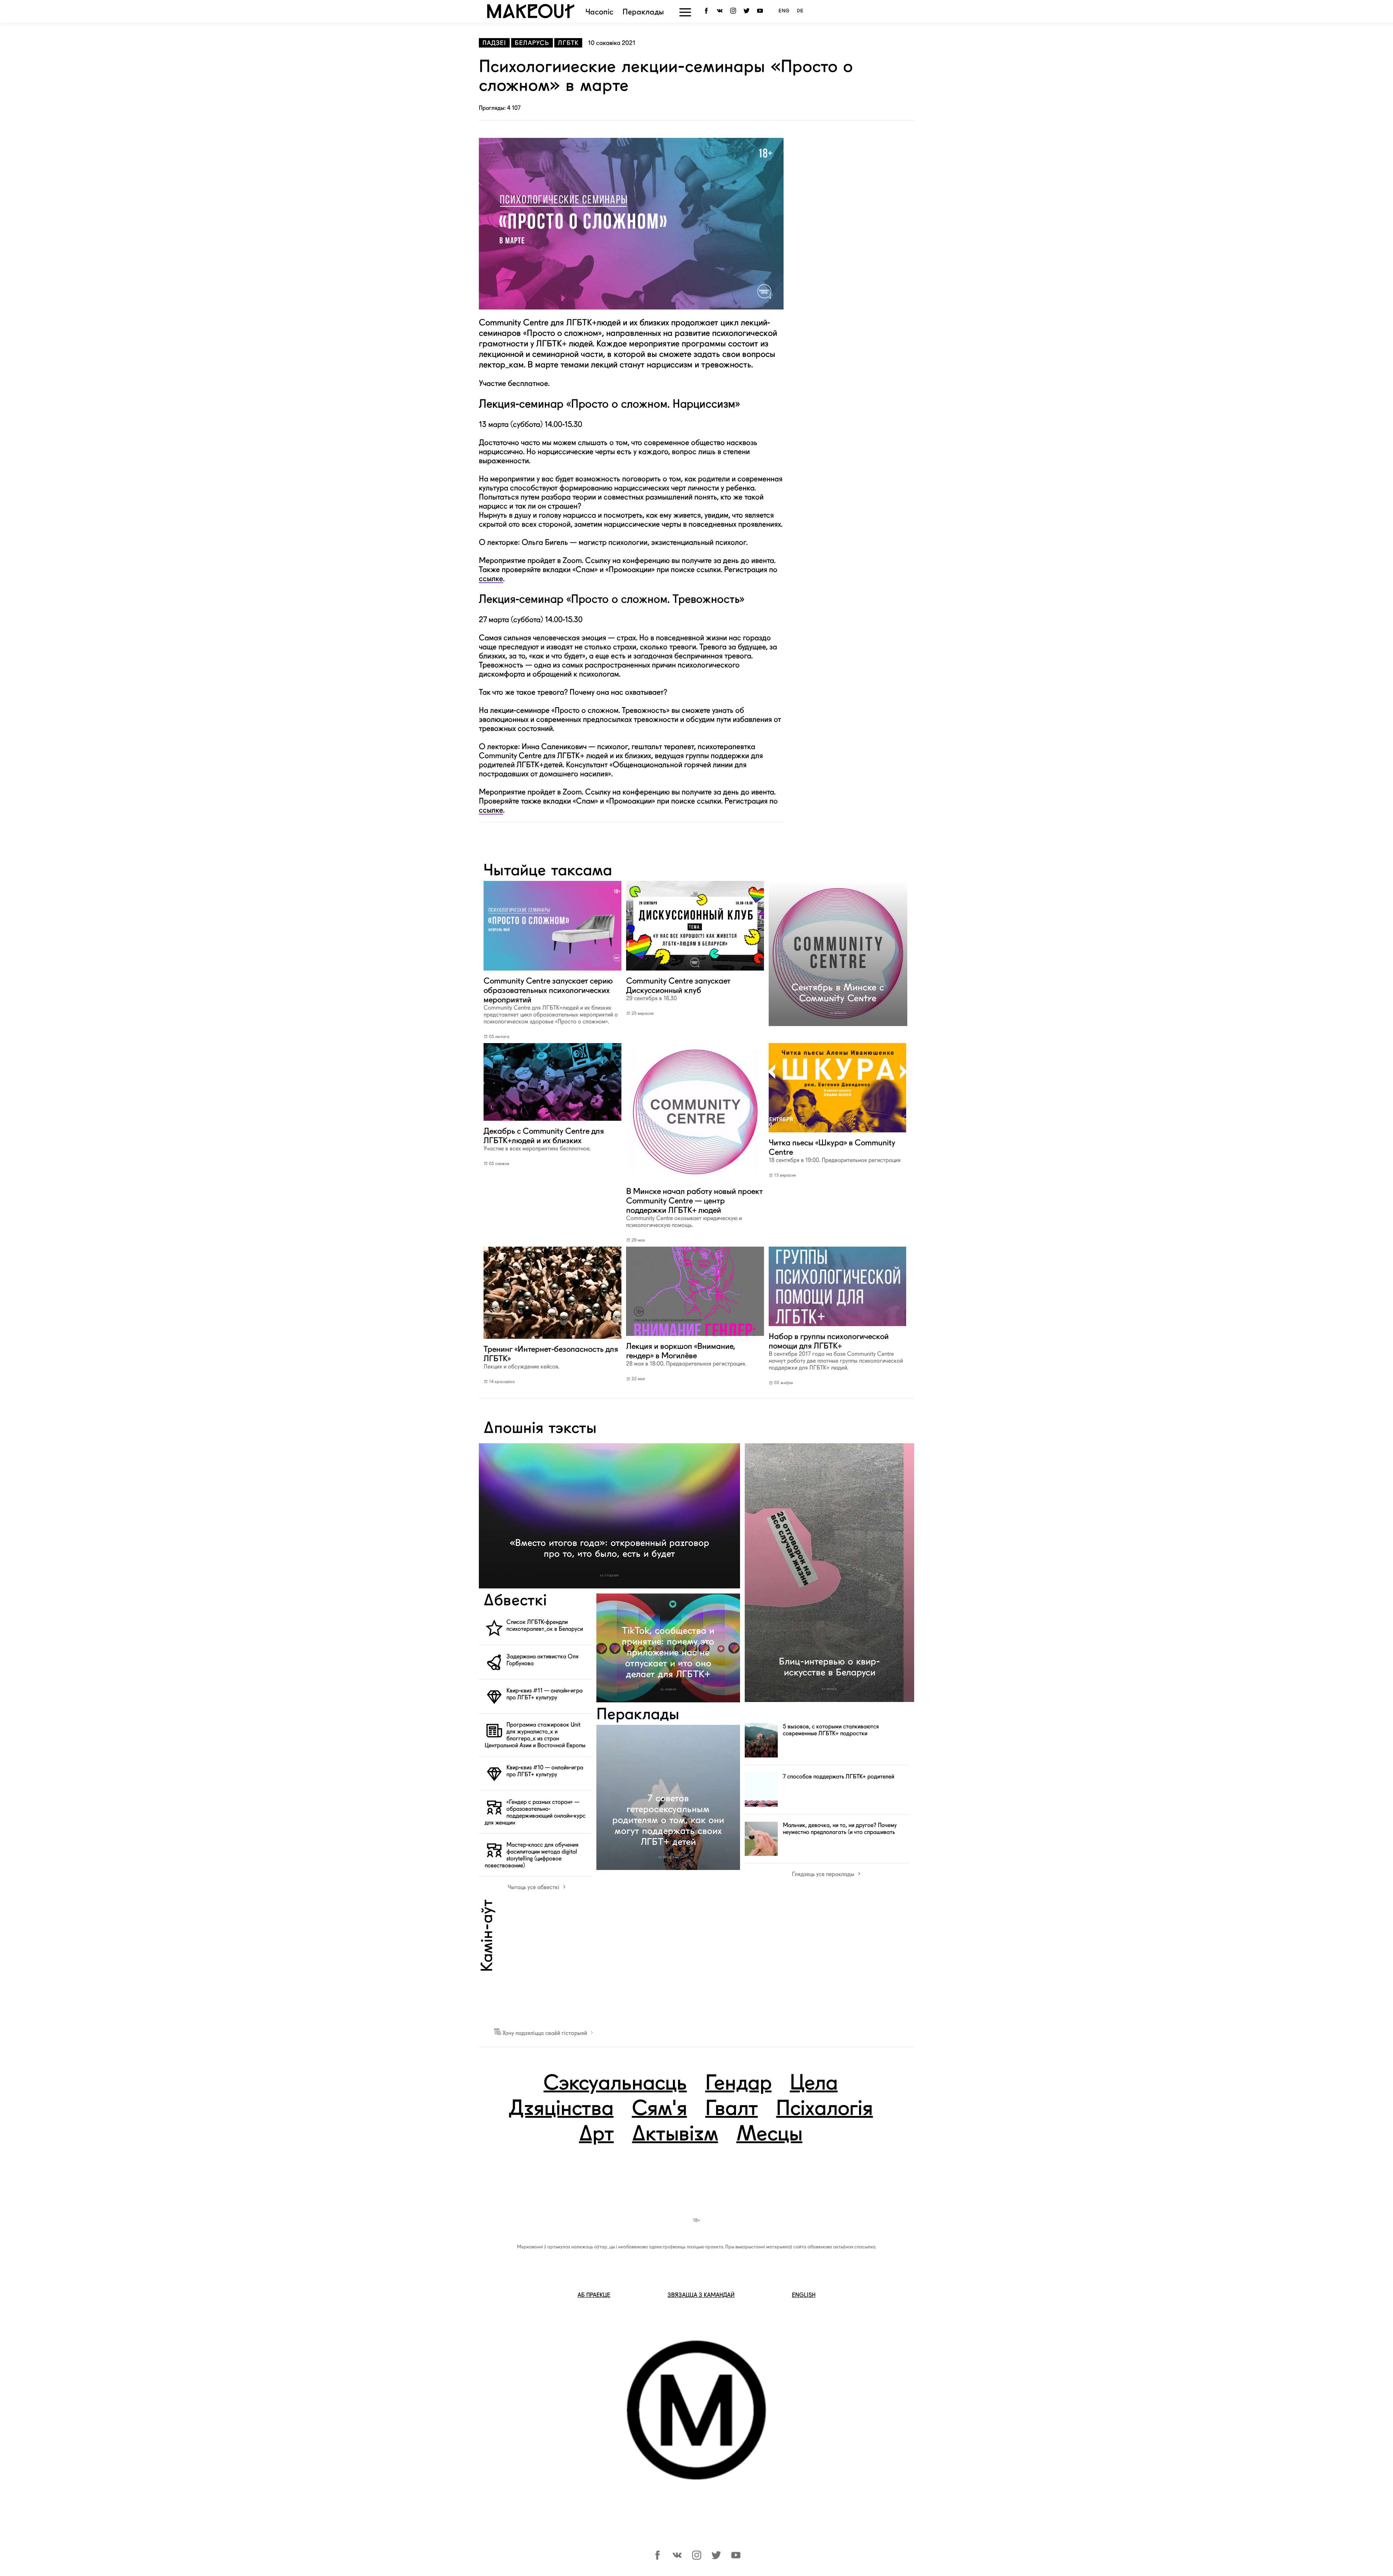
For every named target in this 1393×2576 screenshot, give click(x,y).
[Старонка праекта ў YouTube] (761, 11)
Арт (596, 2135)
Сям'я (659, 2109)
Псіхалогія (824, 2109)
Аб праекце (594, 2295)
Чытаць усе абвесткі (534, 1887)
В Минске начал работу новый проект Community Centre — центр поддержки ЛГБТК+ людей (695, 1207)
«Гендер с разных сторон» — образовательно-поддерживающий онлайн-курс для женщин (535, 1812)
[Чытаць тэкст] (552, 971)
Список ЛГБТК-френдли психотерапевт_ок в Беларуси (545, 1625)
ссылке (491, 579)
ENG (784, 11)
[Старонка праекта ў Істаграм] (697, 2558)
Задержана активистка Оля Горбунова (543, 1660)
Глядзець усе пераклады (824, 1874)
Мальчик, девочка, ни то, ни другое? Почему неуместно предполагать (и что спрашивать (840, 1829)
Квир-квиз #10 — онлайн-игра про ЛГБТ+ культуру (545, 1771)
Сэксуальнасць (615, 2084)
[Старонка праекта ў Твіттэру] (716, 2558)
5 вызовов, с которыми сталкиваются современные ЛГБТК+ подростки (831, 1730)
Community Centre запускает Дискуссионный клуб (678, 989)
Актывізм (675, 2135)
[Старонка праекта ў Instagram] (734, 11)
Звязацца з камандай (701, 2295)
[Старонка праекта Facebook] (708, 11)
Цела (814, 2084)
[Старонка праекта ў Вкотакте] (677, 2558)
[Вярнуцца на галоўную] (531, 16)
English (804, 2295)
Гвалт (732, 2109)
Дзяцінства (561, 2109)
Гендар (738, 2084)
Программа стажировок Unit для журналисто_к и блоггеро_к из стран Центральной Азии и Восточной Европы (535, 1735)
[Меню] (685, 12)
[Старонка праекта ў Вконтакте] (721, 11)
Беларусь (532, 43)
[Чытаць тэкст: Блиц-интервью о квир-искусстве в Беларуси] (829, 1573)
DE (800, 11)
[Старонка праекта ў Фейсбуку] (658, 2558)
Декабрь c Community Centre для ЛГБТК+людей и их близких (544, 1139)
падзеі (494, 43)
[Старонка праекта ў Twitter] (748, 11)
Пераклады (643, 13)
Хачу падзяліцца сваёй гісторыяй (545, 2033)
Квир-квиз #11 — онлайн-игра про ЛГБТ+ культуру (545, 1694)
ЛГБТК (568, 43)
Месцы (769, 2135)
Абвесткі (515, 1601)
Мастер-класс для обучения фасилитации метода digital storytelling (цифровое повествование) (532, 1855)
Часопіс (599, 13)
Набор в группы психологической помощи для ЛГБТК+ (836, 1351)
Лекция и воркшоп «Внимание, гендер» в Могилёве (686, 1354)
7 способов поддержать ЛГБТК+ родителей (839, 1777)
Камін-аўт (488, 1936)
